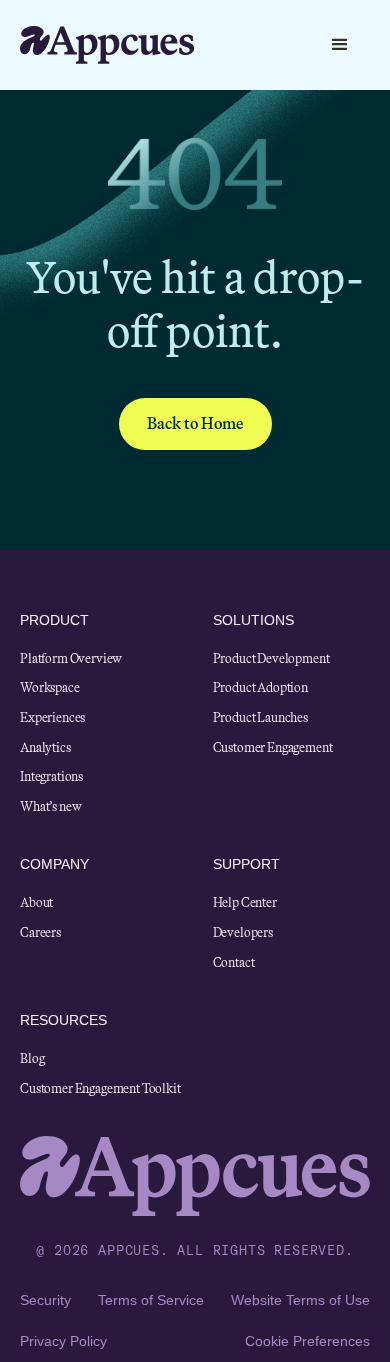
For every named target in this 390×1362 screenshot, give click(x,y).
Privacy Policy (63, 1341)
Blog (32, 1059)
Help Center (245, 903)
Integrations (51, 777)
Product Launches (260, 718)
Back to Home (195, 423)
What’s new (50, 807)
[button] (282, 45)
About (36, 903)
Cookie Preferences (307, 1341)
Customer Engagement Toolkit (100, 1089)
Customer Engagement (273, 748)
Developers (243, 933)
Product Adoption (260, 688)
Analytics (45, 748)
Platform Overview (71, 659)
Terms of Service (151, 1300)
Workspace (50, 688)
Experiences (52, 718)
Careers (40, 933)
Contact (234, 963)
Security (45, 1300)
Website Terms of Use (300, 1300)
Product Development (271, 659)
